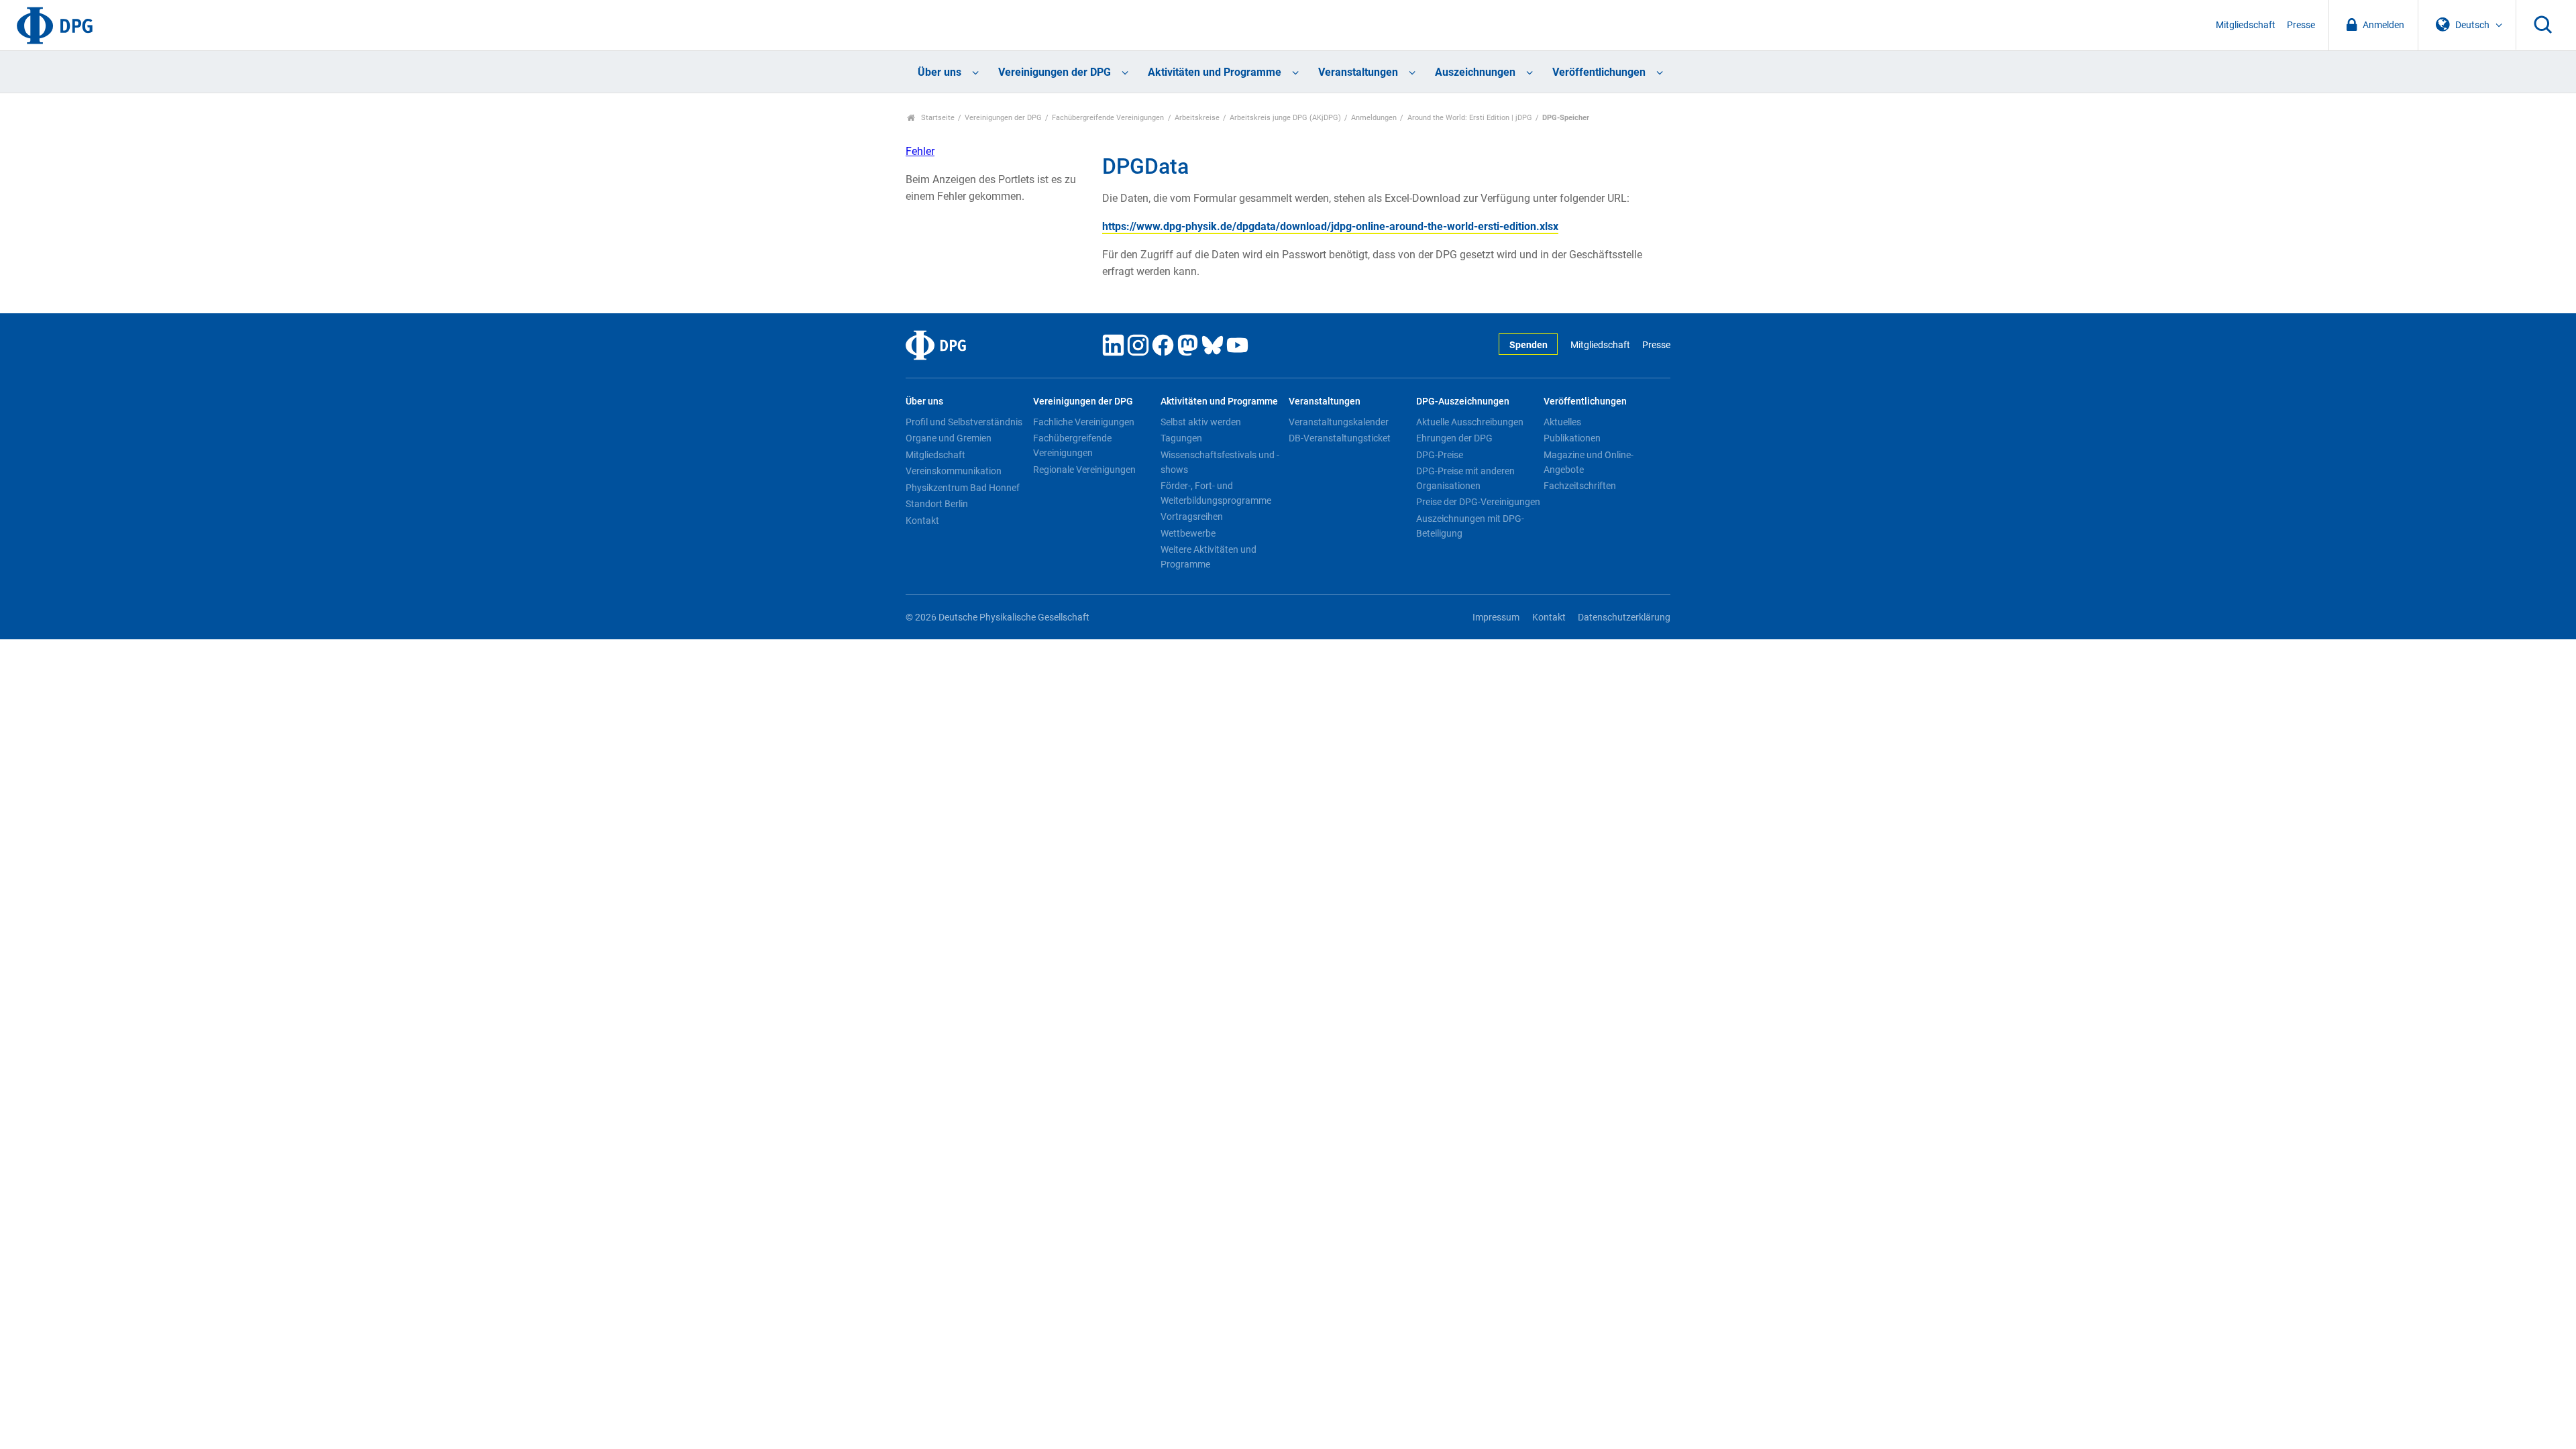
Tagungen (1181, 438)
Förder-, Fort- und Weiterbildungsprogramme (1216, 493)
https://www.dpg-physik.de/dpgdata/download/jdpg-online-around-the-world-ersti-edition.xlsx (1330, 226)
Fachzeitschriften (1580, 486)
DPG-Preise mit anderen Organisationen (1465, 478)
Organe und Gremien (949, 438)
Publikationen (1572, 438)
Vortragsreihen (1192, 517)
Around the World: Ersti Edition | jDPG (1470, 118)
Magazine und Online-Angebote (1589, 462)
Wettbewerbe (1188, 533)
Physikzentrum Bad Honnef (963, 488)
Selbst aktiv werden (1201, 422)
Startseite (937, 118)
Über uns (940, 72)
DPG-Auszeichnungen (1463, 401)
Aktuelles (1562, 422)
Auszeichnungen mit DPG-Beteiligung (1470, 526)
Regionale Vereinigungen (1084, 470)
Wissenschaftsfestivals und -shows (1220, 462)
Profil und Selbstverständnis (964, 422)
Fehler (920, 151)
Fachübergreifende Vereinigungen (1108, 118)
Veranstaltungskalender (1339, 422)
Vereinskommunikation (954, 471)
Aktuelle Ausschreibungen (1470, 422)
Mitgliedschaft (2246, 25)
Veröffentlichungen (1599, 72)
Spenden (1528, 345)
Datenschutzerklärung (1624, 618)
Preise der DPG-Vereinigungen (1478, 502)
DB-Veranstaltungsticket (1340, 438)
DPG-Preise (1440, 455)
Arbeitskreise (1197, 118)
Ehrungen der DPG (1454, 438)
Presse (2301, 25)
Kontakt (922, 521)
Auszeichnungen (1475, 72)
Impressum (1496, 618)
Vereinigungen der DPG (1055, 72)
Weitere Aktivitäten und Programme (1209, 557)
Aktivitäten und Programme (1215, 72)
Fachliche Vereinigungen (1084, 422)
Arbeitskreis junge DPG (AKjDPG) (1285, 118)
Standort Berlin (937, 504)
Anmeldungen (1374, 118)
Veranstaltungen (1358, 72)
